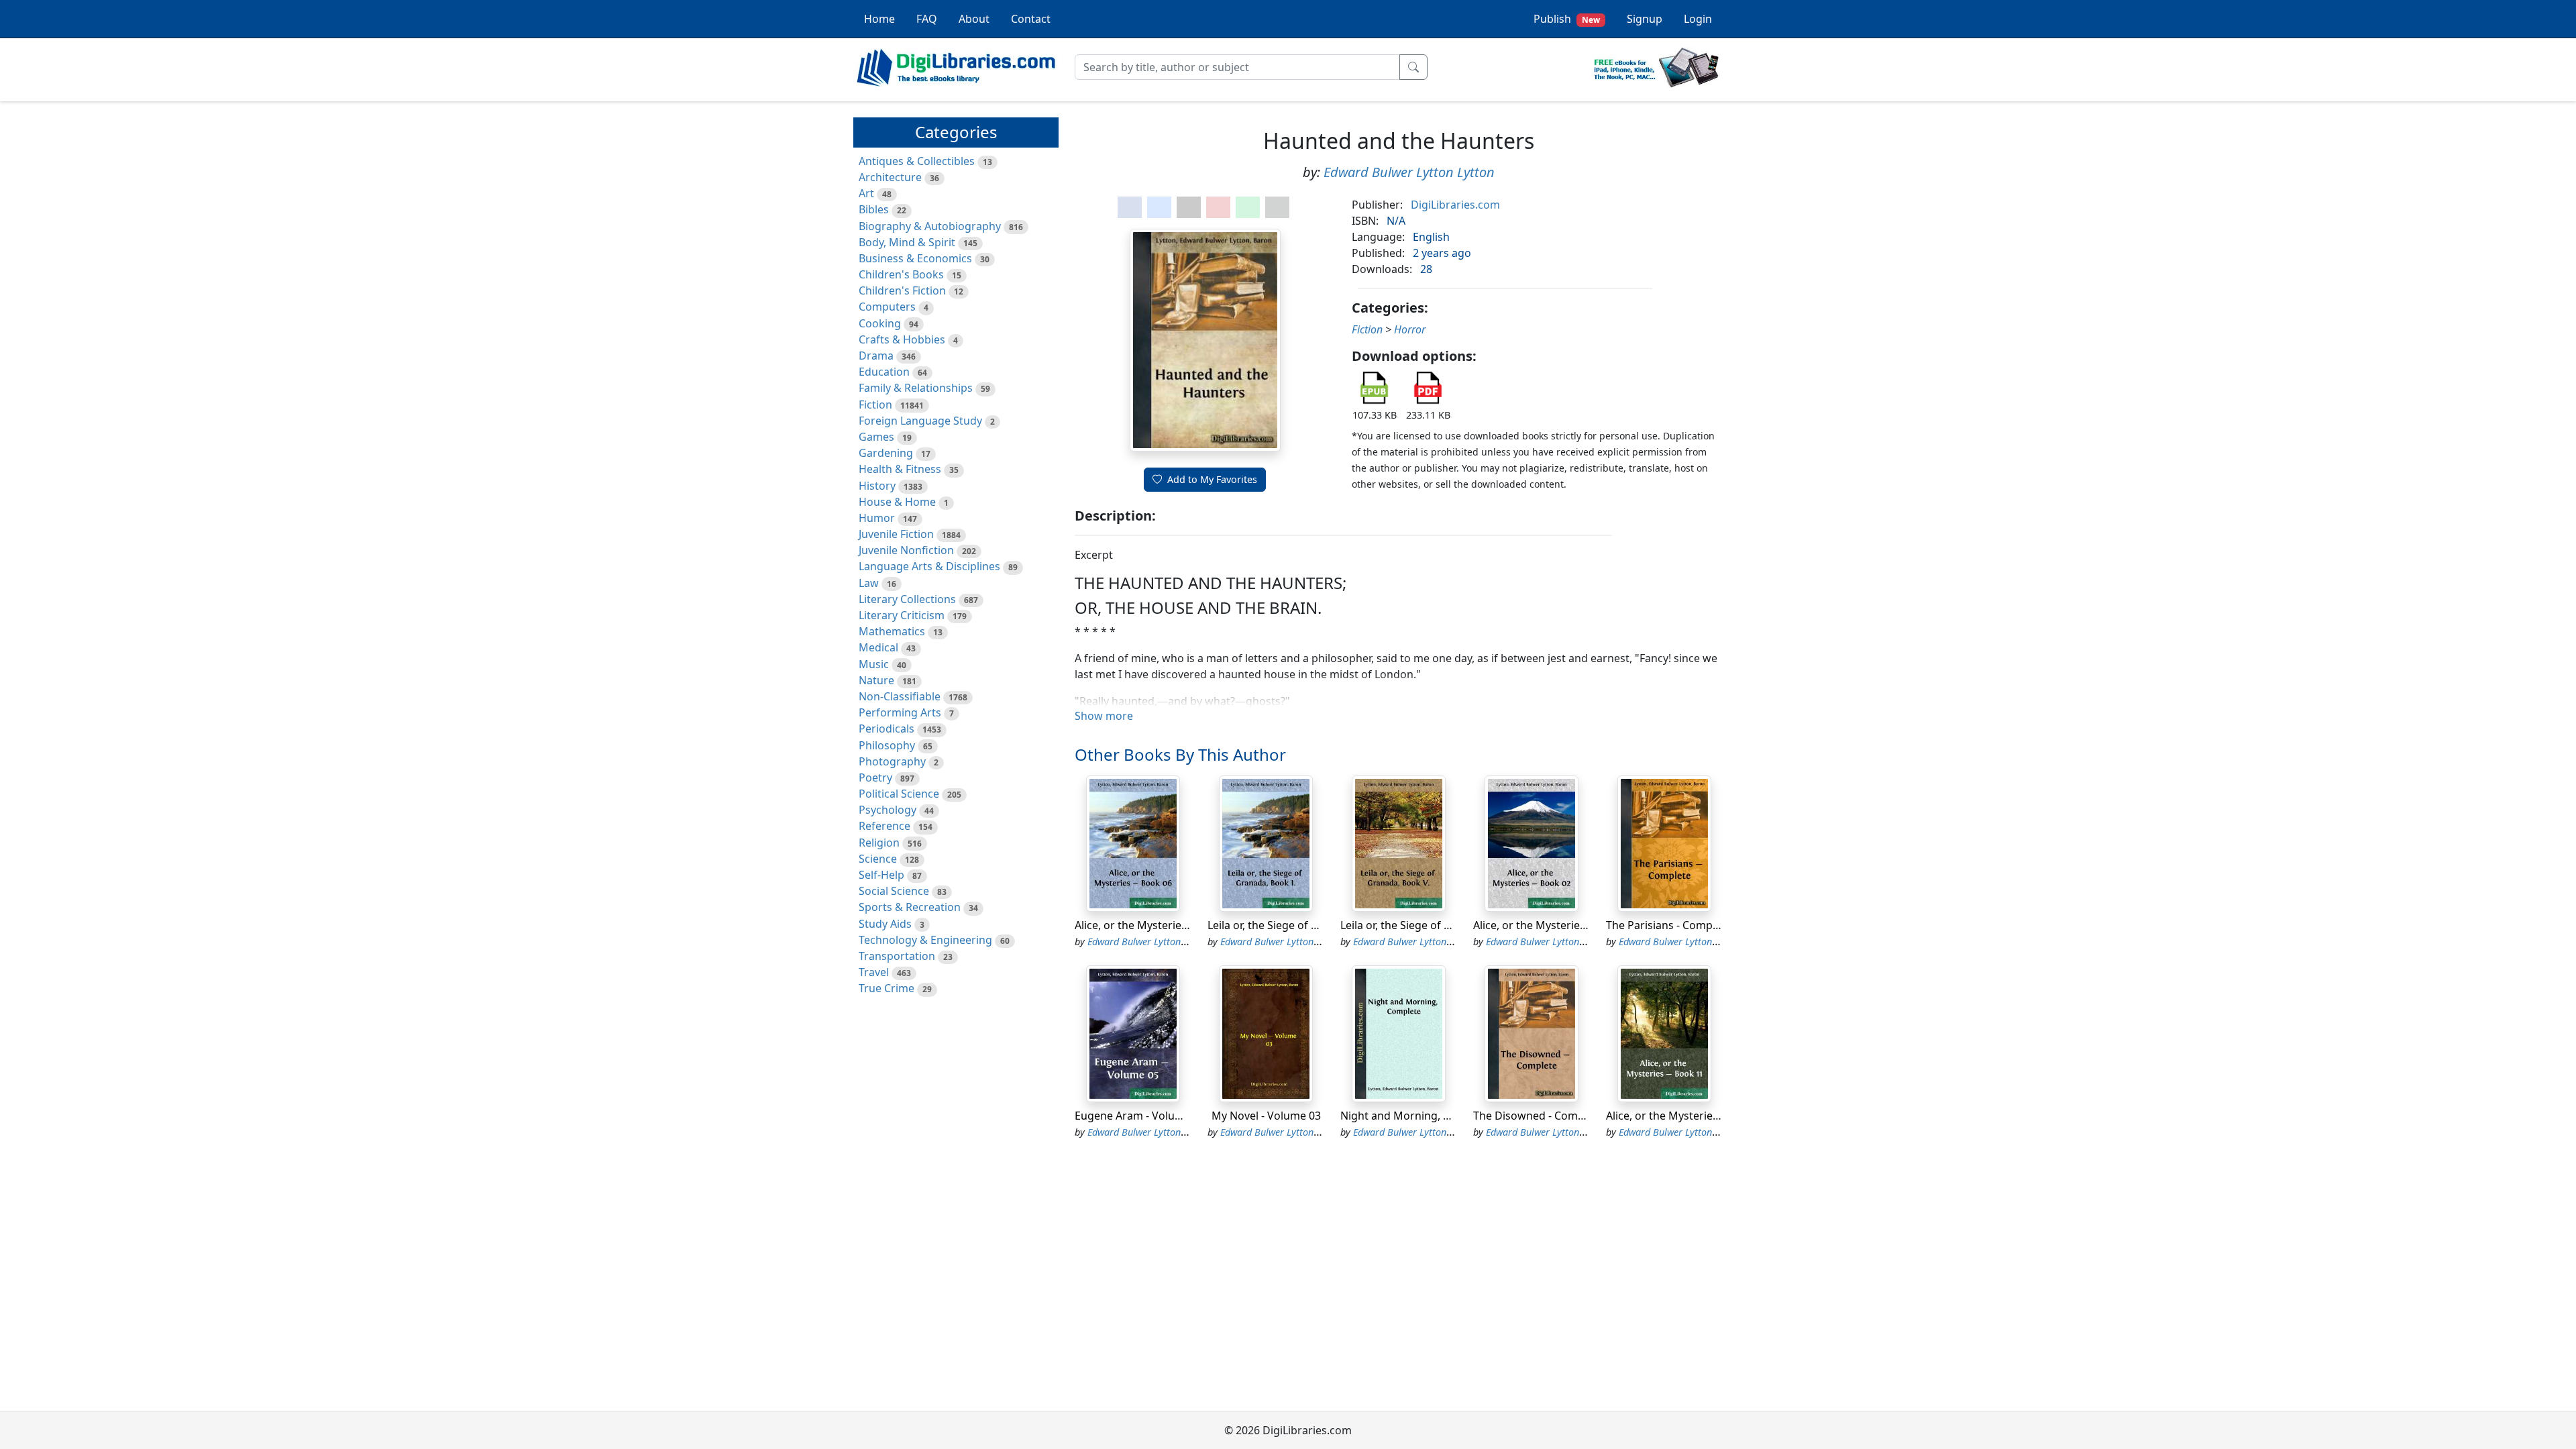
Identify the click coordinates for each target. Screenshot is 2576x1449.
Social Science (894, 891)
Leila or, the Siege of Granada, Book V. (1436, 925)
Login (1698, 19)
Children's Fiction (902, 290)
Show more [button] (1104, 716)
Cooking (880, 323)
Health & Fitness (900, 469)
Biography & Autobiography (930, 226)
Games (876, 437)
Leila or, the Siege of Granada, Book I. (1301, 925)
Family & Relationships (916, 388)
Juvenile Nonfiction (906, 550)
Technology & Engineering (925, 940)
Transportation (897, 956)
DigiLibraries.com (1455, 205)
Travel (874, 972)
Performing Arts (900, 712)
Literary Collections (907, 599)
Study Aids (885, 924)
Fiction (875, 405)
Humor (877, 518)
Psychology (888, 810)
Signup (1645, 19)
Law (869, 583)
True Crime (887, 988)
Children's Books (901, 274)
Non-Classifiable (900, 696)
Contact (1031, 19)
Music (874, 664)
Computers (887, 307)
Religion (879, 843)
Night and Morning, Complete (1416, 1116)
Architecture (890, 177)
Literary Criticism (902, 615)
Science (878, 859)
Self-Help (881, 875)
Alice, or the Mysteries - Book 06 (1156, 925)
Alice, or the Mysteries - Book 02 (1554, 925)
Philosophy (887, 745)
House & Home (897, 502)
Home (879, 19)
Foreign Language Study (920, 421)
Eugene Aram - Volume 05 (1140, 1116)
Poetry (875, 777)
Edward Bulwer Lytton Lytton (1409, 172)
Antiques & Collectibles (917, 161)
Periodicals (887, 729)
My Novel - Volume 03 (1266, 1116)
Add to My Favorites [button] (1212, 479)
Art (866, 193)
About (974, 19)
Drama (876, 356)
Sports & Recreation (910, 907)
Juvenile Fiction (896, 534)
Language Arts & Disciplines (929, 566)
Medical (878, 647)
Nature (876, 680)
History (877, 486)
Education (884, 372)
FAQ (927, 19)
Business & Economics (915, 258)
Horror (1410, 329)
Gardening (886, 453)
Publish (1567, 19)
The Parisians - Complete (1669, 925)
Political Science (899, 794)
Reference (884, 826)
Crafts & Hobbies (902, 339)
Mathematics (892, 631)
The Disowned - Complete (1538, 1116)
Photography (892, 761)
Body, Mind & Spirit (907, 242)
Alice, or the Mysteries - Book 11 (1687, 1116)
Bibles (874, 209)
